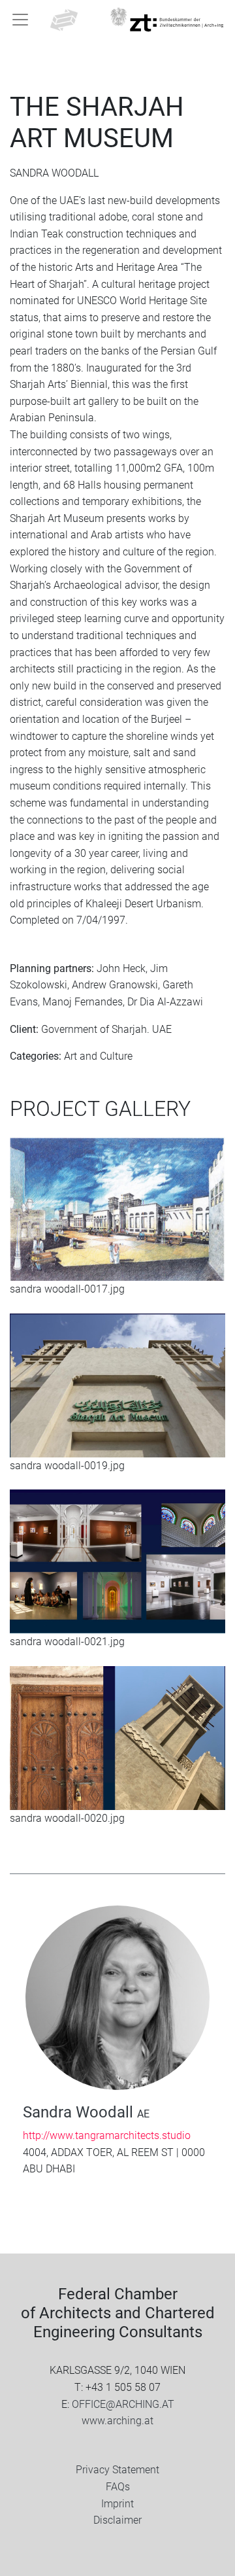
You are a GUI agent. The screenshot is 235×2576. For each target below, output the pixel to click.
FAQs (118, 2487)
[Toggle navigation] (20, 20)
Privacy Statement (117, 2470)
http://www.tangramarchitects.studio (107, 2135)
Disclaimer (117, 2520)
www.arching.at (117, 2421)
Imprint (117, 2504)
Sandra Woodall (86, 2112)
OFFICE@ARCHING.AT (123, 2404)
